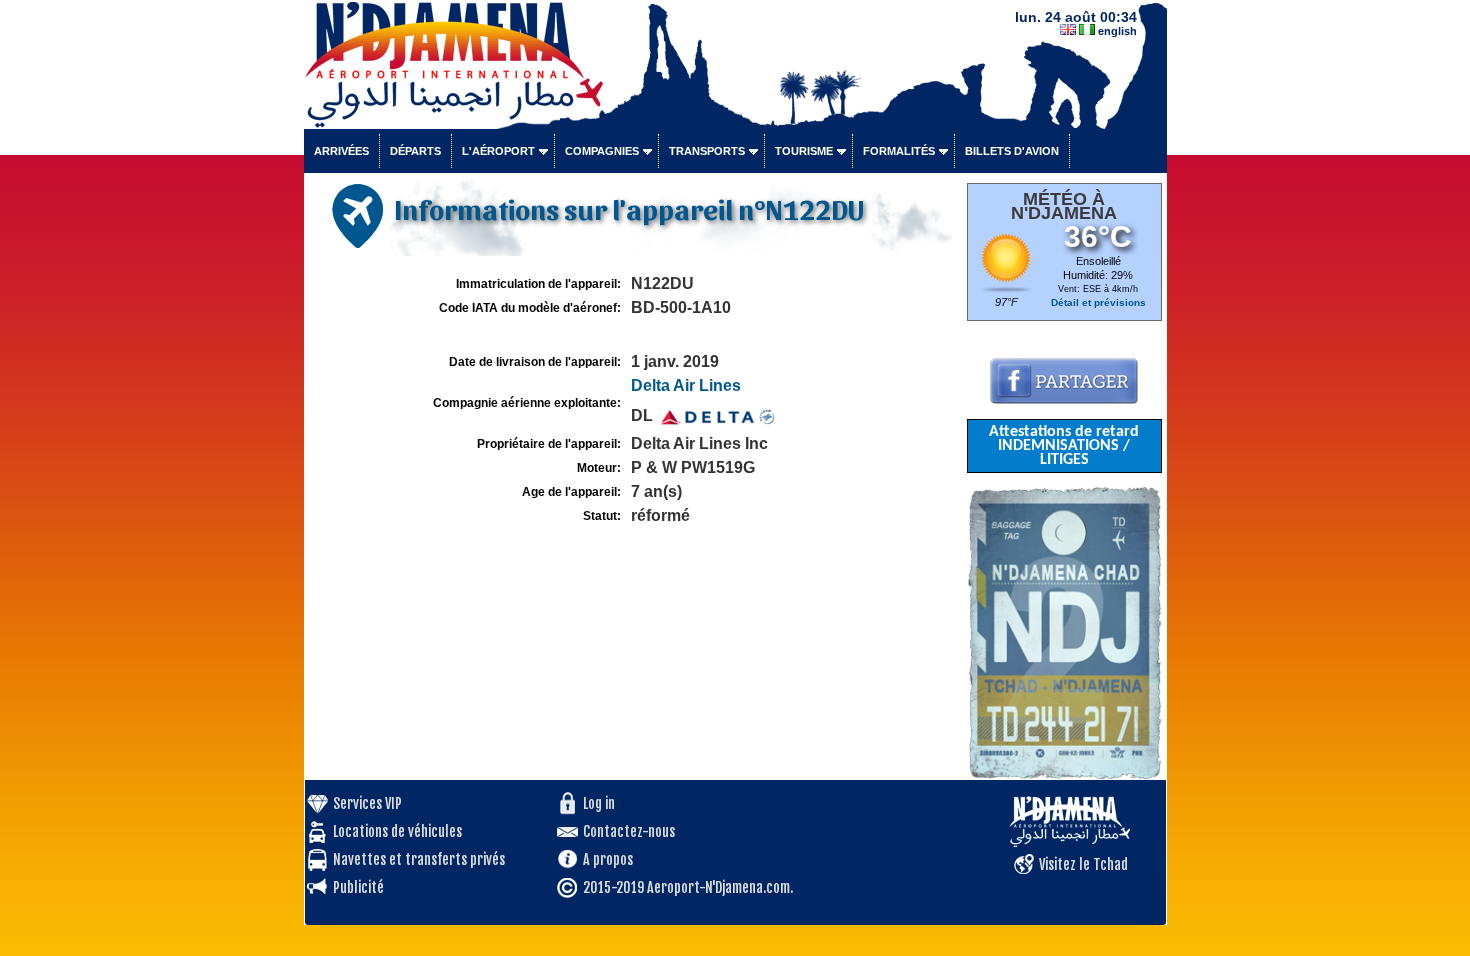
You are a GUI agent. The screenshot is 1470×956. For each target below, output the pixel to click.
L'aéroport (498, 151)
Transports (707, 151)
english (1117, 31)
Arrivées (341, 151)
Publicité (358, 887)
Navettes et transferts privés (419, 859)
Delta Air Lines (686, 385)
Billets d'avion (1012, 151)
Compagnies (602, 151)
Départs (415, 151)
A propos (608, 859)
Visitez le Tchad (1083, 864)
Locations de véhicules (397, 831)
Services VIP (367, 803)
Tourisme (804, 151)
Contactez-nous (629, 831)
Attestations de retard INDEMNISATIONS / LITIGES (1064, 446)
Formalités (899, 151)
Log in (599, 803)
